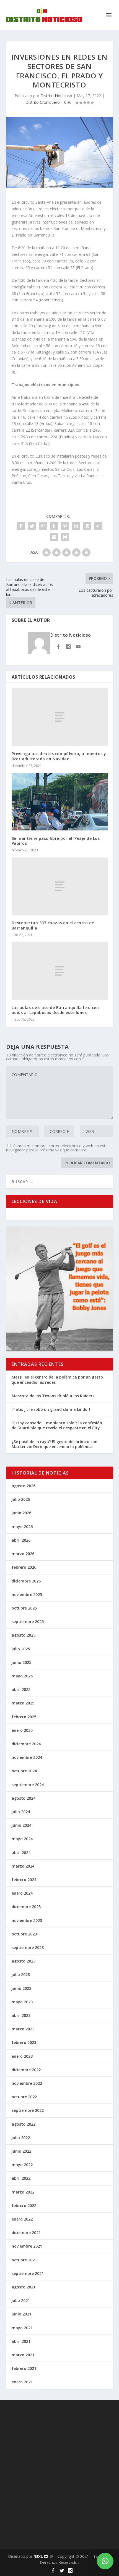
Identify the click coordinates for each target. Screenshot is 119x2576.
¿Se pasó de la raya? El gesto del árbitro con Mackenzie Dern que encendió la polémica (55, 1444)
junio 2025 (21, 1662)
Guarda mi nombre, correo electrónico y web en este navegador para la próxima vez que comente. (57, 1148)
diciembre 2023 (26, 1907)
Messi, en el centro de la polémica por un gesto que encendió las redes (57, 1379)
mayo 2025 (22, 1676)
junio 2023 (21, 1988)
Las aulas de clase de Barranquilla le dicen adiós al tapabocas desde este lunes (55, 1010)
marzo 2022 (23, 2192)
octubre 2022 (24, 2097)
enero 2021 (22, 2382)
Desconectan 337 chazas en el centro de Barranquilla (53, 925)
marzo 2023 (23, 2029)
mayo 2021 (22, 2328)
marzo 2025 (23, 1703)
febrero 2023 (24, 2042)
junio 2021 (21, 2314)
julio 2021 (21, 2300)
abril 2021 (21, 2341)
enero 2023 (22, 2056)
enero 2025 (22, 1730)
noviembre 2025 (27, 1594)
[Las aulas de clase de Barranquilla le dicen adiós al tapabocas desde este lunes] (60, 971)
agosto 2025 (24, 1635)
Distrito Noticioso (56, 96)
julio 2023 (21, 1975)
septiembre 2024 (28, 1785)
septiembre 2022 (28, 2110)
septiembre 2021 (28, 2273)
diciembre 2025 (26, 1581)
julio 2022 (21, 2138)
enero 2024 (22, 1893)
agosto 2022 (24, 2124)
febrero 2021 (24, 2368)
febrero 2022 (24, 2205)
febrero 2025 (24, 1717)
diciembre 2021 (26, 2233)
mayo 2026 (22, 1527)
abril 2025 (21, 1689)
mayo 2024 (22, 1839)
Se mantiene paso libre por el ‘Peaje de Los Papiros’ (56, 841)
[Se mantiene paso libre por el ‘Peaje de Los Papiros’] (60, 802)
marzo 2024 (23, 1866)
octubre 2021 (24, 2260)
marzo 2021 (23, 2355)
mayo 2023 (22, 2002)
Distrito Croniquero (43, 102)
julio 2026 (21, 1499)
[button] (105, 2561)
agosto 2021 (24, 2287)
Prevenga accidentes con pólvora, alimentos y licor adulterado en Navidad (59, 756)
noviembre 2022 (27, 2083)
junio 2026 (21, 1513)
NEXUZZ (41, 2556)
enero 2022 (22, 2219)
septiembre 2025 (28, 1622)
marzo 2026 (23, 1554)
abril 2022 (21, 2178)
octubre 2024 (24, 1771)
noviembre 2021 (27, 2246)
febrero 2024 (24, 1880)
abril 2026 (21, 1540)
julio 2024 (21, 1812)
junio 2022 (21, 2151)
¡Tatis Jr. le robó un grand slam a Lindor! (51, 1409)
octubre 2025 (24, 1608)
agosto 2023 (24, 1961)
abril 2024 (21, 1853)
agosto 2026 (24, 1486)
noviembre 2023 (27, 1920)
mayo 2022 (22, 2165)
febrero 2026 (24, 1567)
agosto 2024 (24, 1798)
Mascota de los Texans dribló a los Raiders (53, 1396)
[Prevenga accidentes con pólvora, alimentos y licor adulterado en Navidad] (60, 717)
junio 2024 (21, 1825)
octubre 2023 (24, 1934)
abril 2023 (21, 2015)
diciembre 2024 (26, 1744)
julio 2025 (21, 1649)
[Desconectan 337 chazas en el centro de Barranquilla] (60, 886)
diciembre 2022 (26, 2070)
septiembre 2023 (28, 1947)
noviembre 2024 (27, 1757)
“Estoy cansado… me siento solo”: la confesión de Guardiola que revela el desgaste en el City (57, 1425)
